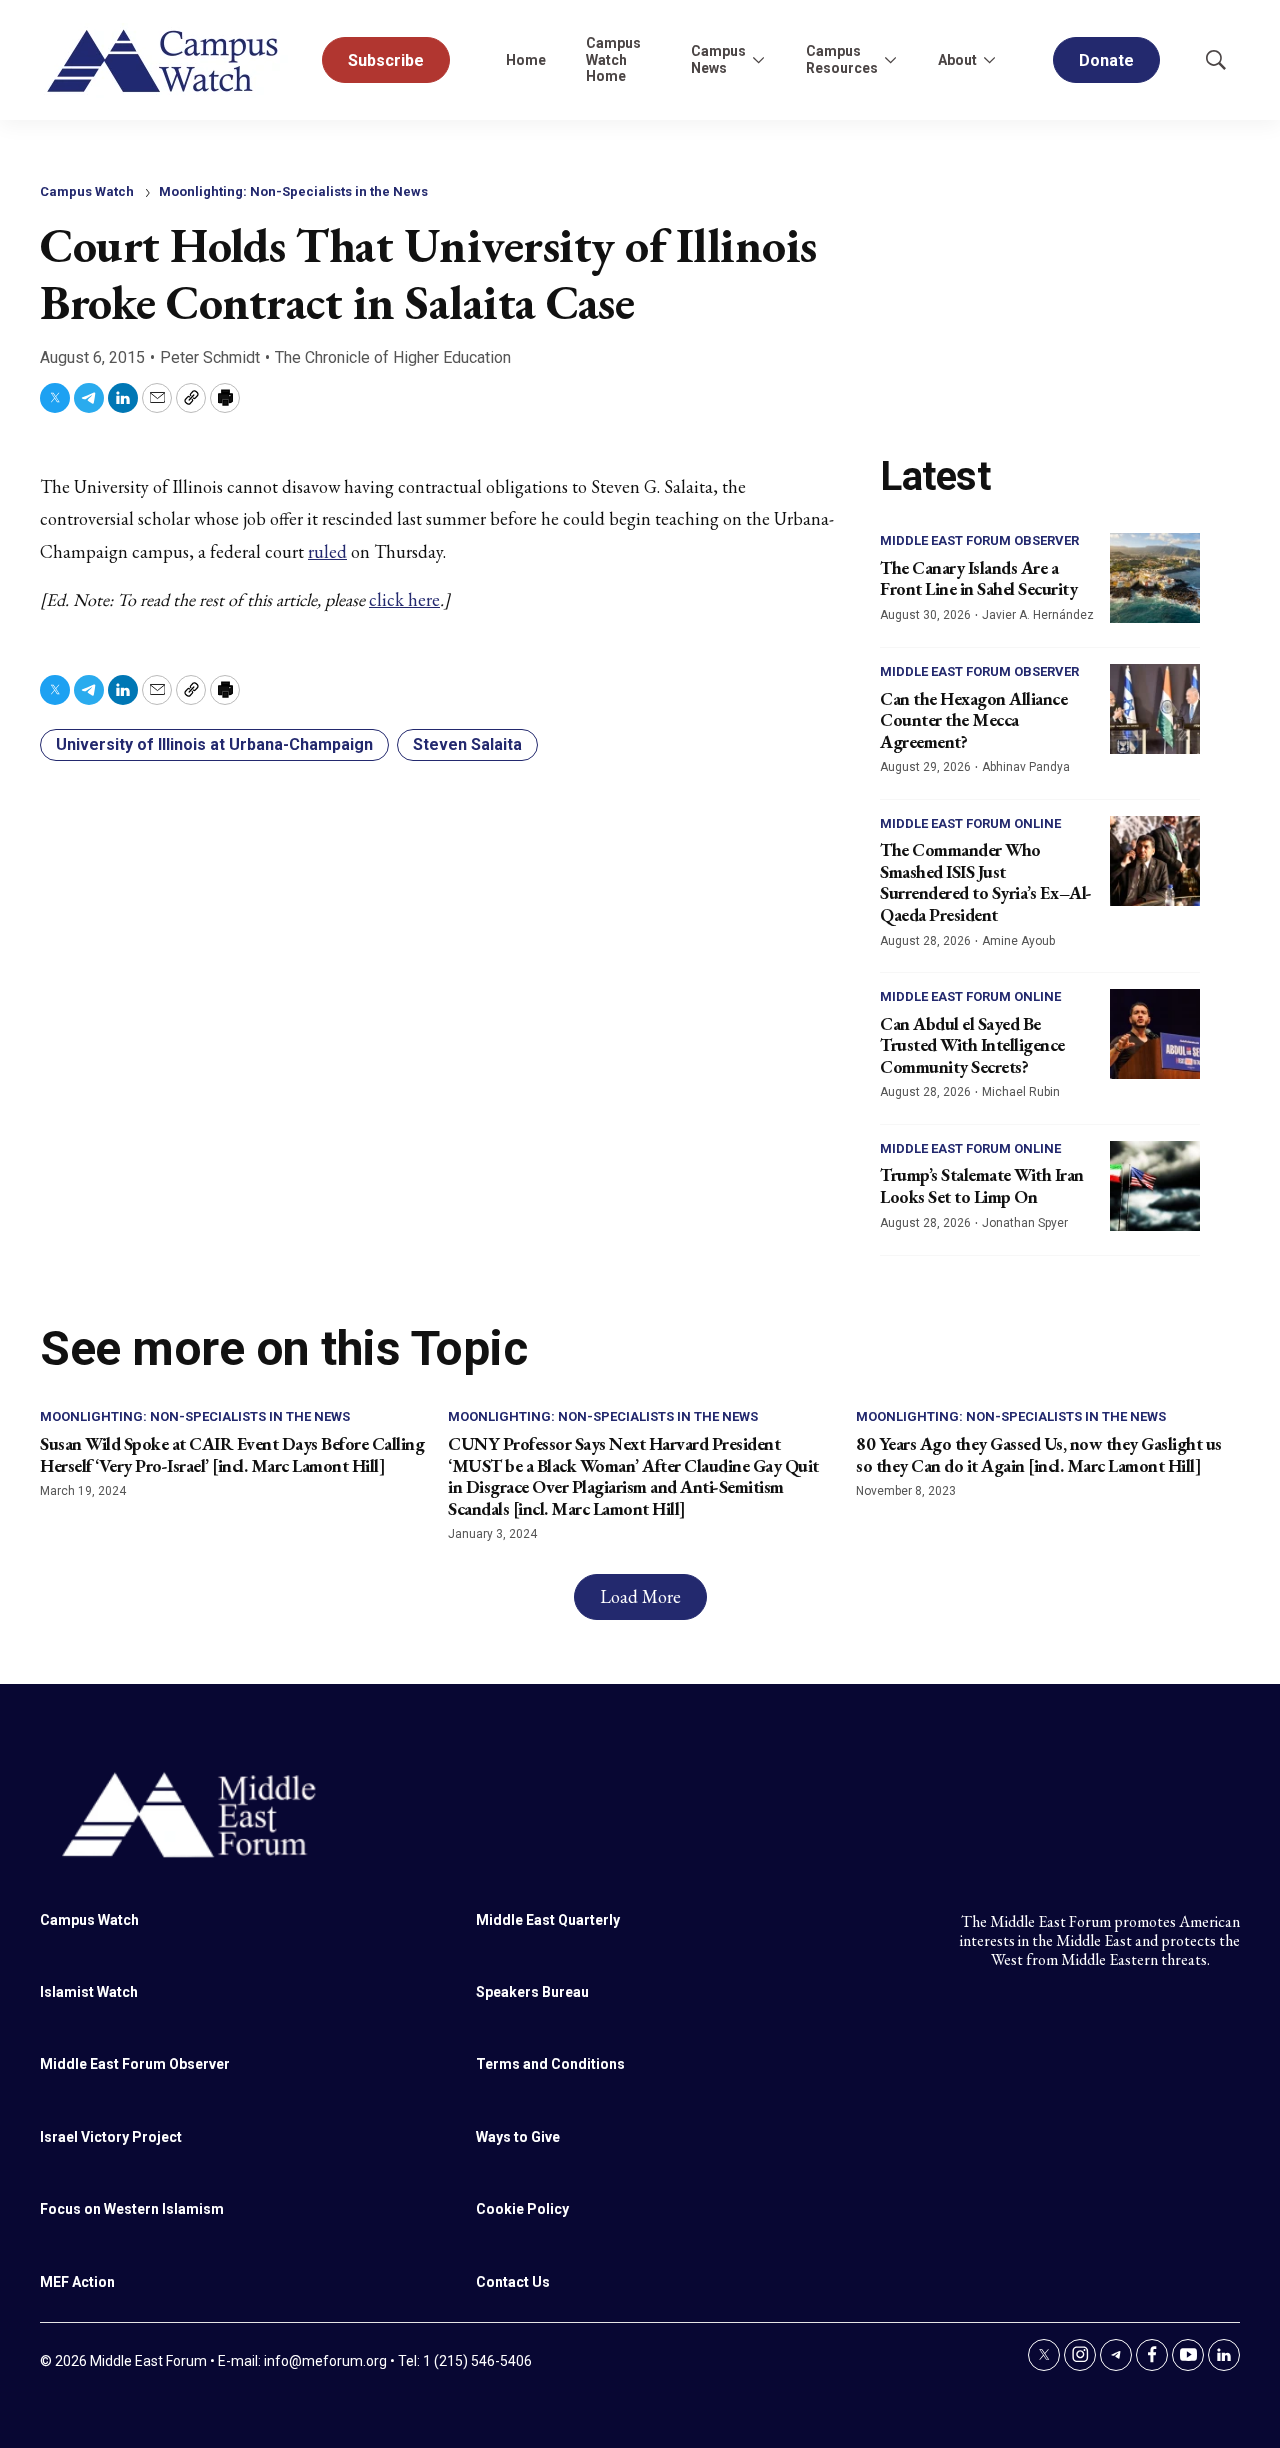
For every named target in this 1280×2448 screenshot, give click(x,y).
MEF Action (77, 2282)
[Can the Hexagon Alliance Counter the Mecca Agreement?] (1155, 709)
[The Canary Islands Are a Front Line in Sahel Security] (1155, 578)
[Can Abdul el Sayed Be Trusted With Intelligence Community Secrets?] (1155, 1034)
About (957, 60)
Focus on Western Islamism (132, 2209)
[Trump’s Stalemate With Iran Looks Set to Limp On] (1155, 1186)
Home (526, 60)
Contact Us (513, 2282)
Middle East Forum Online (970, 823)
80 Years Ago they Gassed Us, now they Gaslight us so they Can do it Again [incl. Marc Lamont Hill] (1039, 1454)
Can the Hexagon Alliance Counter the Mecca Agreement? (973, 720)
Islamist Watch (89, 1992)
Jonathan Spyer (1025, 1223)
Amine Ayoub (1018, 941)
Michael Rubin (1021, 1092)
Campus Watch (87, 191)
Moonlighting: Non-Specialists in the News (293, 191)
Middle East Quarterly (548, 1920)
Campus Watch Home (613, 60)
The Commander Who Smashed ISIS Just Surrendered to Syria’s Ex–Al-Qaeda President (986, 882)
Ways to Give (518, 2137)
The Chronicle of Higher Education (393, 357)
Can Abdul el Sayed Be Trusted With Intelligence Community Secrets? (972, 1045)
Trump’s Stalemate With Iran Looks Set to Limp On (982, 1185)
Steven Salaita (467, 744)
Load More (640, 1596)
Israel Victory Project (111, 2137)
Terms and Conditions (550, 2064)
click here (404, 599)
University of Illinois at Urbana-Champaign (214, 744)
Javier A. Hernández (1038, 615)
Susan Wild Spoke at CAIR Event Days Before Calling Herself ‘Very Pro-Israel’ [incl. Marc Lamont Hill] (232, 1454)
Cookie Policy (522, 2209)
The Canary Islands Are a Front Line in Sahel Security (978, 578)
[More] (758, 60)
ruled (327, 551)
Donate (1106, 60)
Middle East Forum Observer (979, 540)
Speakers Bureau (532, 1992)
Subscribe (386, 60)
